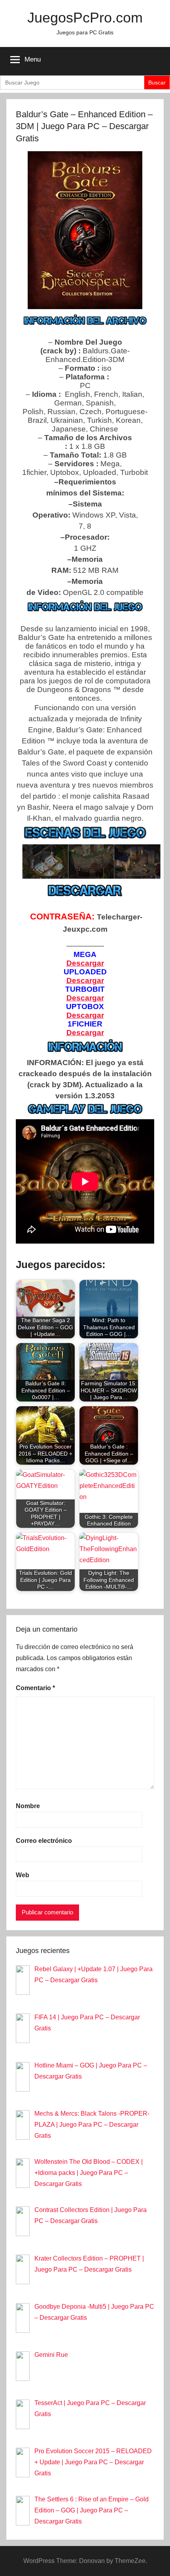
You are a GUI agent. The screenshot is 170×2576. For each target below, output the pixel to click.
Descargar (85, 1033)
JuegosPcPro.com (85, 18)
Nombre (28, 1806)
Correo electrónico (44, 1841)
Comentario (35, 1688)
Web (23, 1875)
